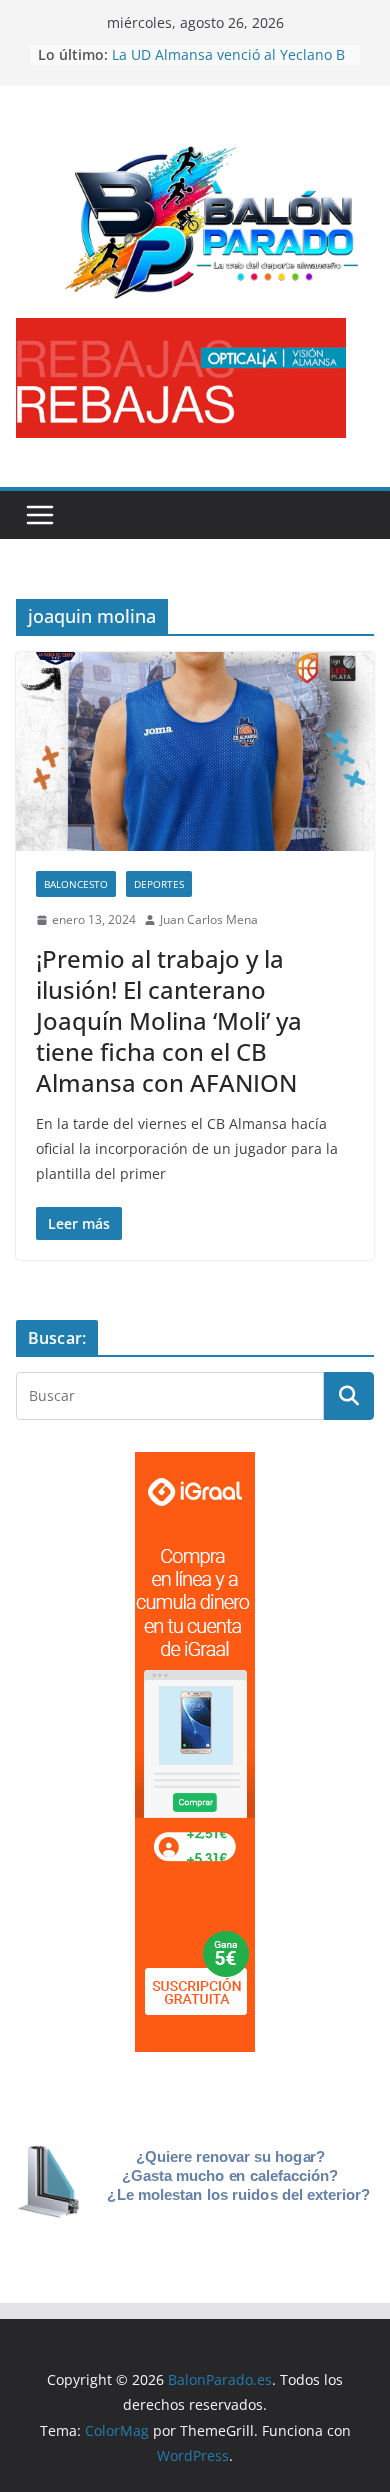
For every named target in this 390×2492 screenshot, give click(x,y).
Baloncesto (76, 884)
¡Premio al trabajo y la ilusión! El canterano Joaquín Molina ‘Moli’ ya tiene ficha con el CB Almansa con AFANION (169, 1021)
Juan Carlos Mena (209, 919)
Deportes (159, 884)
